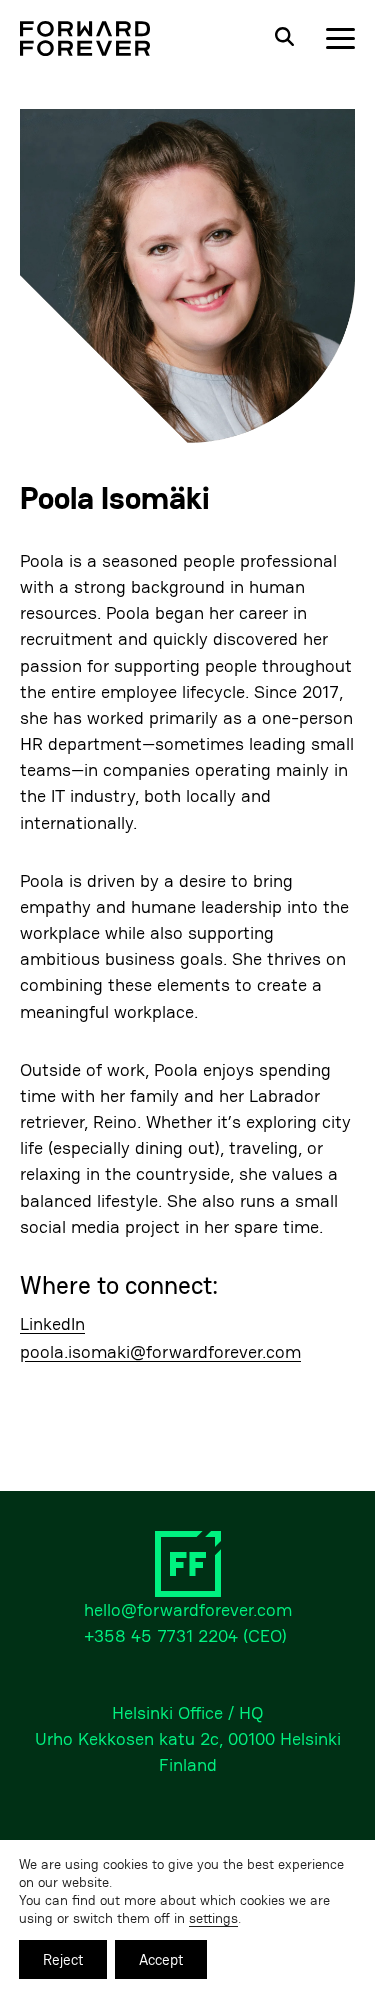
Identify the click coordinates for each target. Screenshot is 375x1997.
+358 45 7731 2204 (161, 1635)
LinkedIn (52, 1324)
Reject (63, 1959)
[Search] (284, 38)
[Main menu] (340, 38)
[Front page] (85, 38)
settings (213, 1918)
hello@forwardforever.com (188, 1609)
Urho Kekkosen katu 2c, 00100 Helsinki (188, 1738)
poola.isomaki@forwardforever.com (160, 1352)
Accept (161, 1959)
